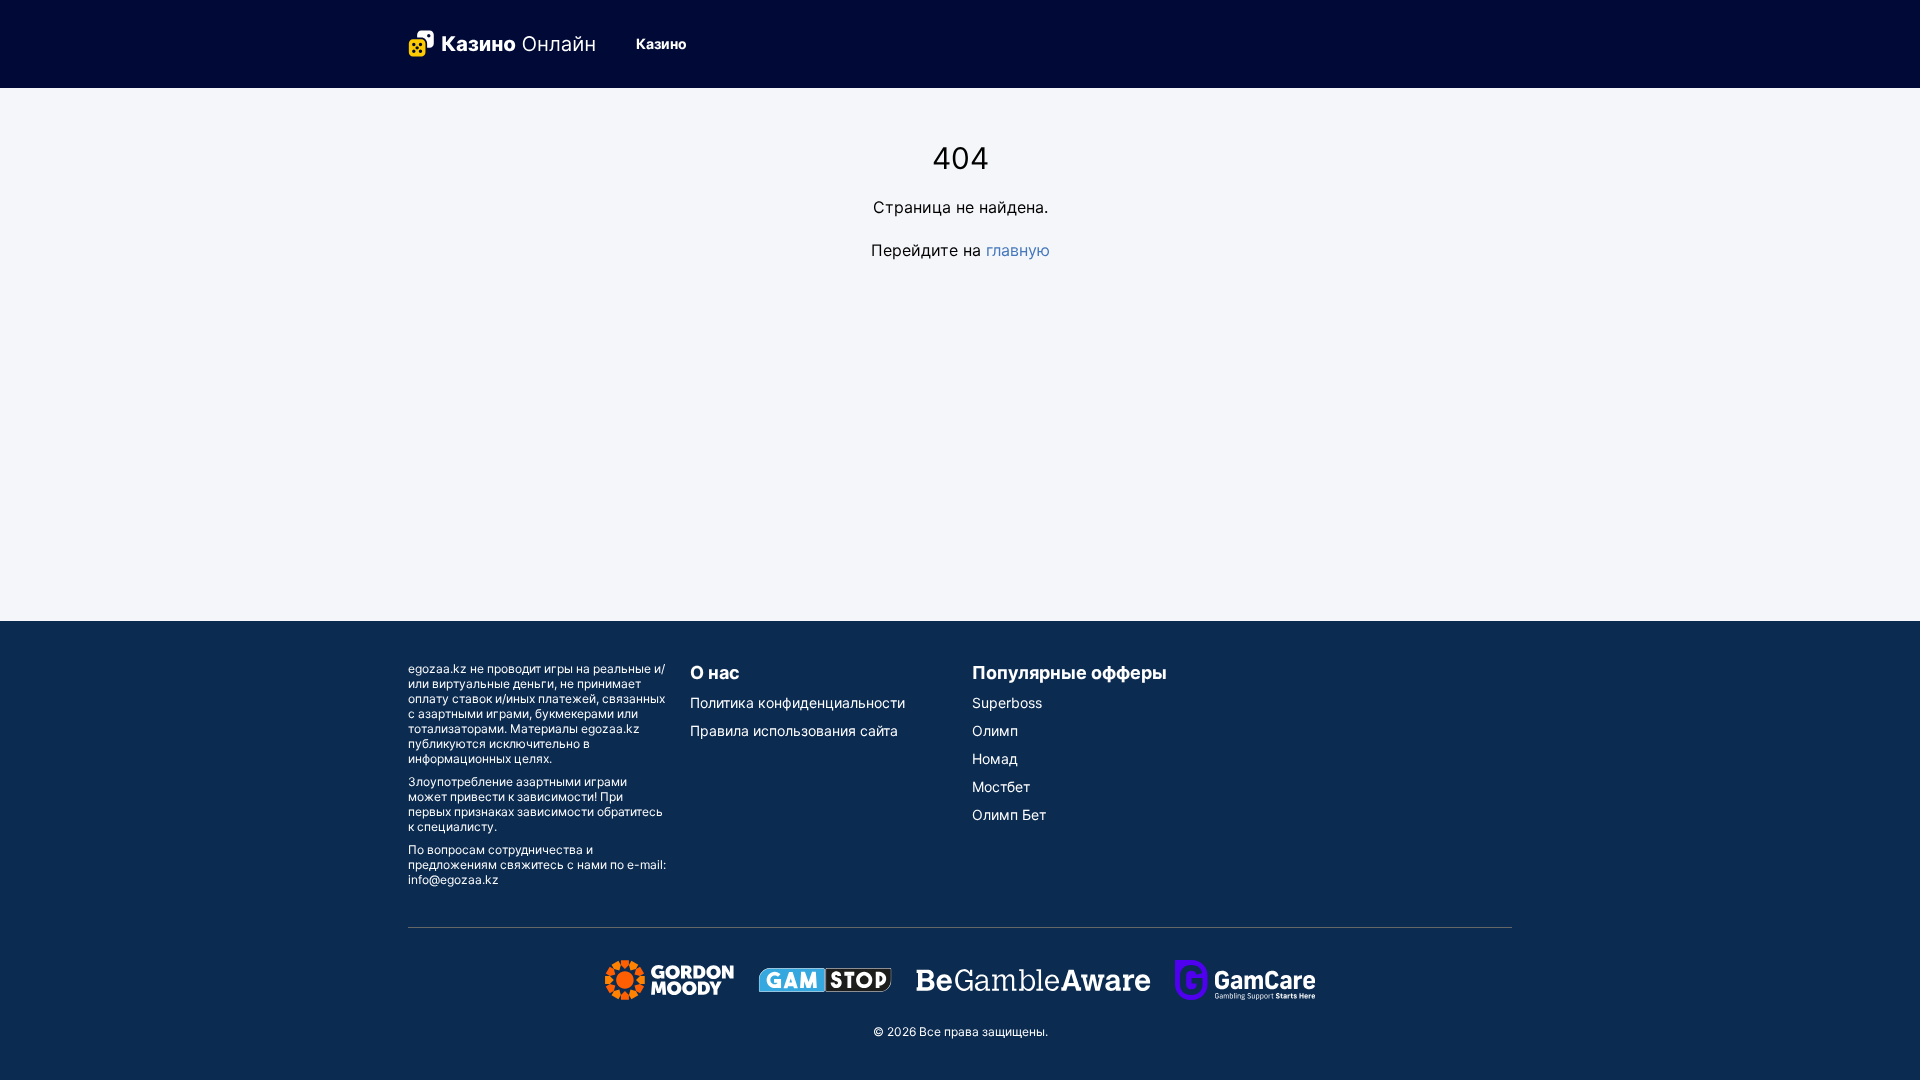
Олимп (995, 730)
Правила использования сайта (794, 730)
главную (1018, 250)
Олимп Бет (1009, 814)
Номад (995, 758)
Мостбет (1001, 786)
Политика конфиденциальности (797, 702)
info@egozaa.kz (453, 879)
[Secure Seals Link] (669, 978)
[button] (669, 44)
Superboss (1007, 702)
